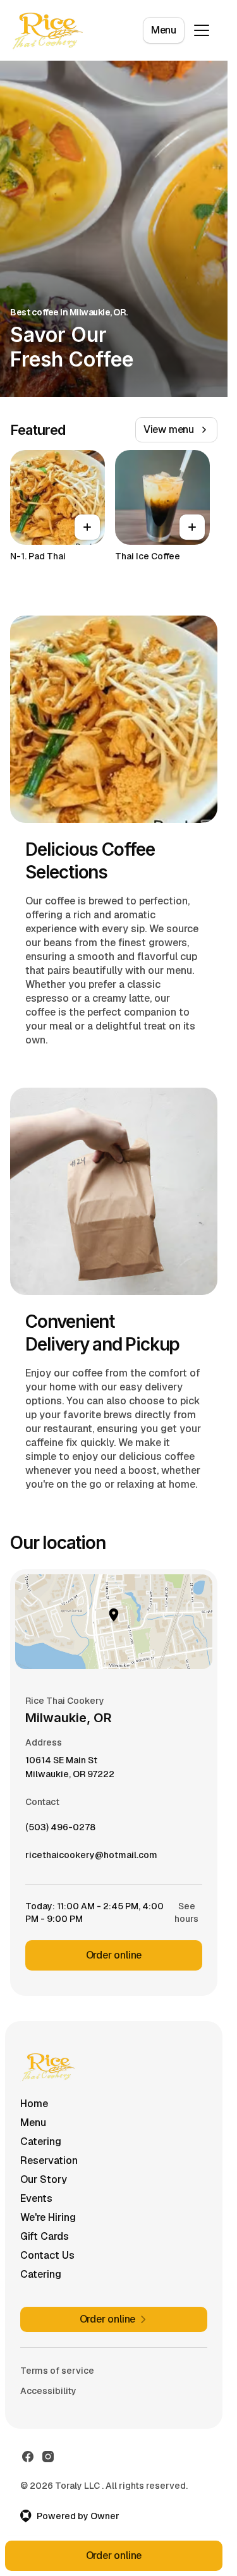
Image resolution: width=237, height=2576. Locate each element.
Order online (114, 1955)
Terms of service (57, 2371)
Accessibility (48, 2391)
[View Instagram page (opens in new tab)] (48, 2457)
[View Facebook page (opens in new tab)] (28, 2457)
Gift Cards (45, 2236)
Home (34, 2104)
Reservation (49, 2160)
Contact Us (47, 2255)
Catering (41, 2142)
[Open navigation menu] (202, 30)
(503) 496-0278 (60, 1830)
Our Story (44, 2179)
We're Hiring (48, 2217)
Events (36, 2198)
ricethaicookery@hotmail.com (91, 1858)
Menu (164, 30)
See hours (186, 1912)
